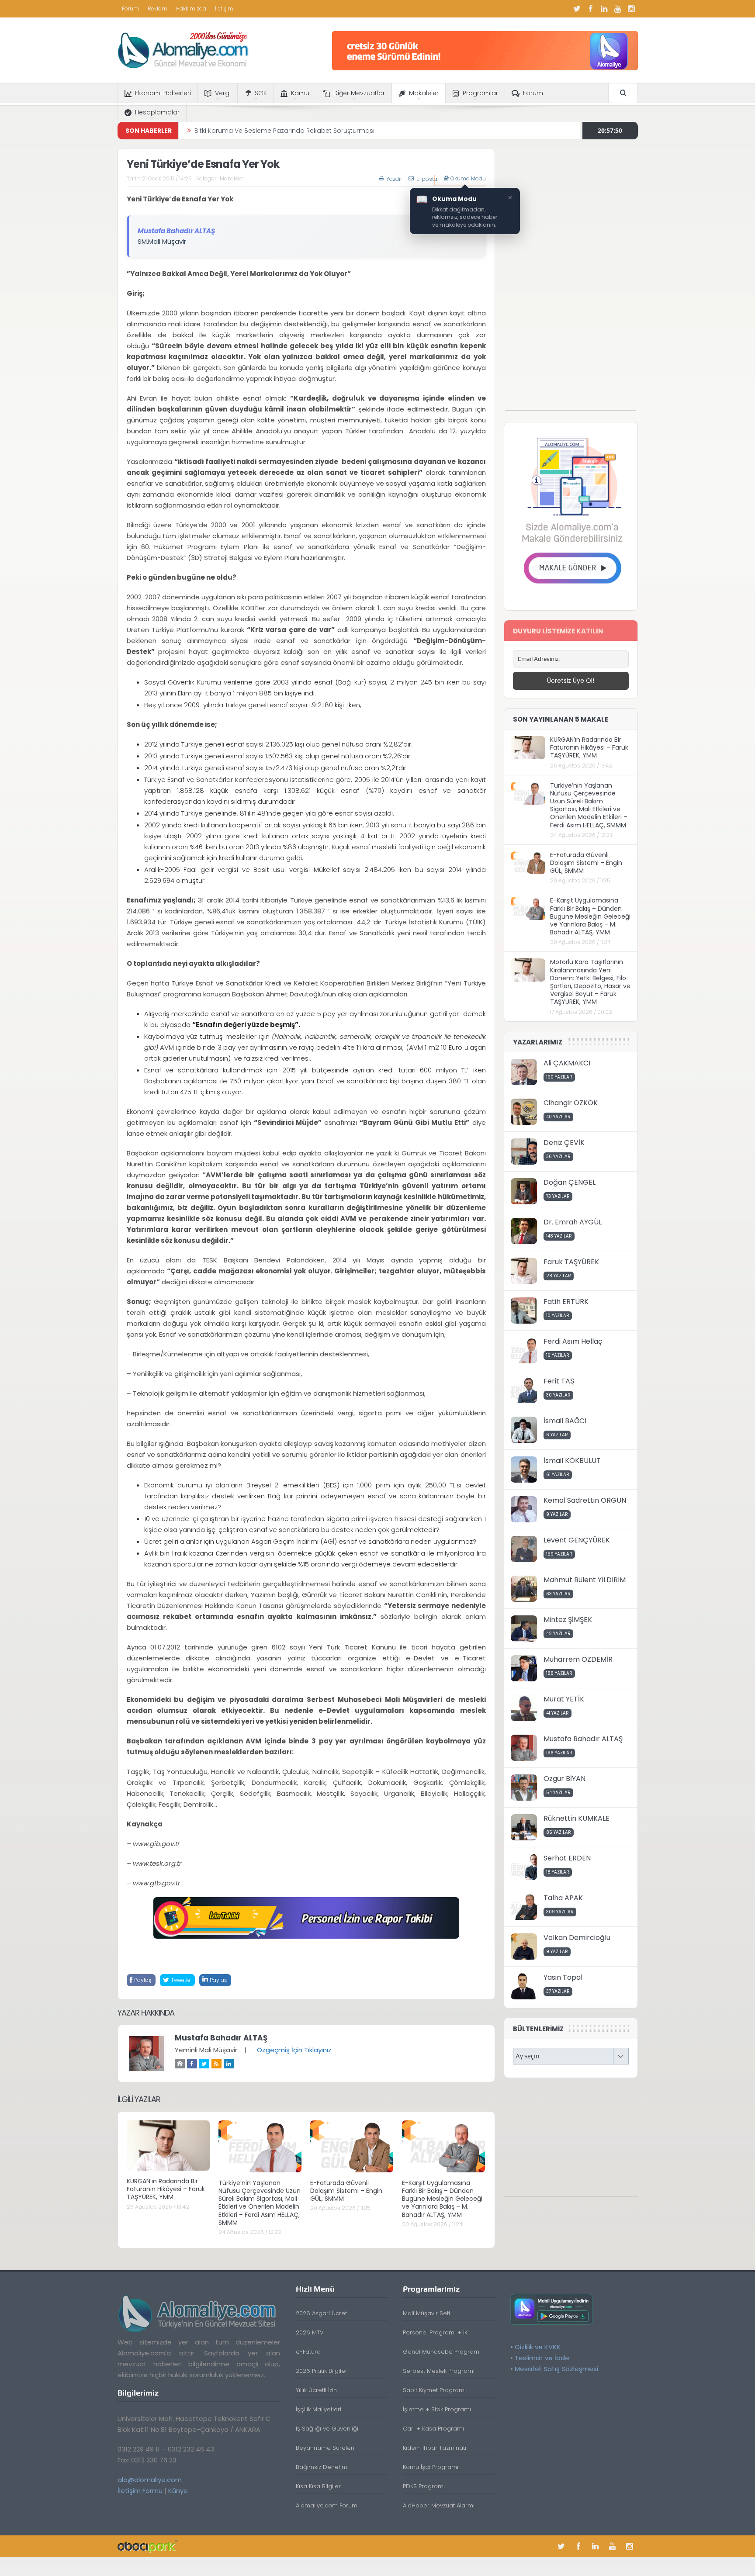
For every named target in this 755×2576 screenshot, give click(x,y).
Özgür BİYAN (565, 1779)
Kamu (300, 93)
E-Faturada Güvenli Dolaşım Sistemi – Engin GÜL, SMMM (346, 2191)
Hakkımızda (191, 9)
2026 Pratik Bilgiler (322, 2371)
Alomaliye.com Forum (327, 2505)
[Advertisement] (571, 279)
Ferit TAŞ (559, 1381)
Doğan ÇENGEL (570, 1182)
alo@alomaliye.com (150, 2480)
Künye (178, 2491)
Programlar (480, 93)
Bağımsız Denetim (322, 2467)
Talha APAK (563, 1898)
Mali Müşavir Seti (426, 2313)
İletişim (224, 9)
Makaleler (424, 93)
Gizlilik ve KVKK (538, 2347)
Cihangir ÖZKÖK (571, 1103)
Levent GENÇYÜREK (577, 1540)
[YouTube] (618, 9)
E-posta (427, 179)
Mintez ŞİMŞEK (568, 1620)
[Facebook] (591, 9)
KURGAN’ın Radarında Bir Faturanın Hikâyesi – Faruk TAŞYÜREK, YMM (166, 2189)
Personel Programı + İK (435, 2332)
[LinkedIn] (604, 9)
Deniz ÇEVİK (564, 1143)
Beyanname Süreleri (325, 2448)
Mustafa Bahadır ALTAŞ (221, 2038)
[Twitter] (577, 9)
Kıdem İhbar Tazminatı (435, 2448)
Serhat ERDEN (567, 1858)
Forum (130, 9)
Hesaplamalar (157, 112)
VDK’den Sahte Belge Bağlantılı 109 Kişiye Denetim (270, 131)
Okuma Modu (468, 179)
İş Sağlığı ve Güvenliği (327, 2429)
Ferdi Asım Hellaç (573, 1341)
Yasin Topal (563, 1977)
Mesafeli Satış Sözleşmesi (556, 2369)
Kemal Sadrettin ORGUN (585, 1500)
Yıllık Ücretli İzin (316, 2390)
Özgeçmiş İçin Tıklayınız (294, 2050)
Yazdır (394, 179)
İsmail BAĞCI (565, 1421)
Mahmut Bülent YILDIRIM (585, 1580)
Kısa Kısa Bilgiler (318, 2486)
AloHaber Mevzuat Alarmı (439, 2505)
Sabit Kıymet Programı (434, 2390)
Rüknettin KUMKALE (577, 1818)
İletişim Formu (140, 2491)
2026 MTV (310, 2332)
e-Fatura (308, 2352)
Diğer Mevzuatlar (359, 93)
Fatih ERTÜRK (566, 1302)
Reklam (158, 9)
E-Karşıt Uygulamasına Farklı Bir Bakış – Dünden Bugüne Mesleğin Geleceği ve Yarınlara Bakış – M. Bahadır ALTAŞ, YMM (442, 2199)
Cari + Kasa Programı (433, 2429)
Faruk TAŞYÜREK (571, 1262)
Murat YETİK (564, 1699)
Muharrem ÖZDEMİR (578, 1659)
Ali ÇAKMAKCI (567, 1063)
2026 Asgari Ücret (321, 2313)
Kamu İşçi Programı (431, 2467)
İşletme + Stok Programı (437, 2409)
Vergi (223, 93)
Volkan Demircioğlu (577, 1938)
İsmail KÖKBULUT (572, 1461)
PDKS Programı (424, 2486)
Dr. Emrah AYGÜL (573, 1222)
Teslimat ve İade (542, 2358)
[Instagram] (631, 9)
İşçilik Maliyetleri (319, 2409)
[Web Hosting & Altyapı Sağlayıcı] (148, 2546)
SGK (261, 93)
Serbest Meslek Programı (439, 2371)
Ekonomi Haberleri (163, 93)
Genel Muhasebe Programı (442, 2352)
